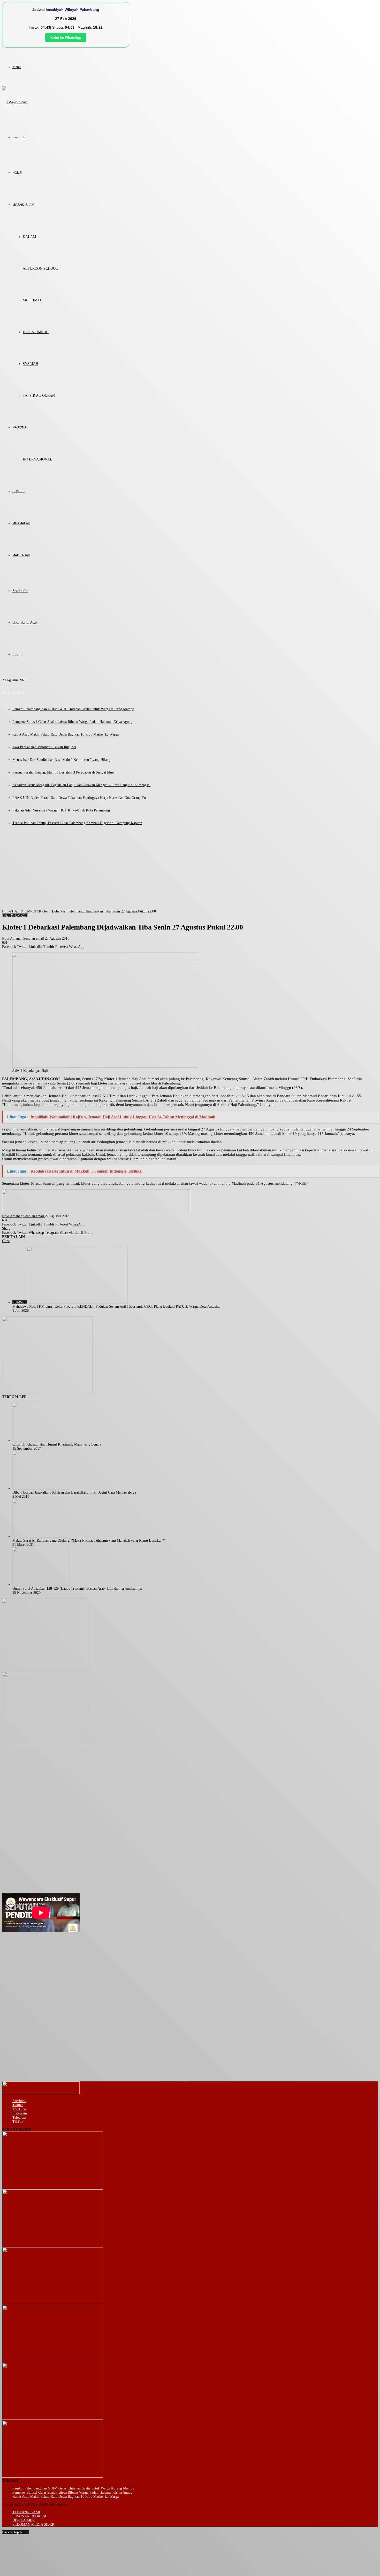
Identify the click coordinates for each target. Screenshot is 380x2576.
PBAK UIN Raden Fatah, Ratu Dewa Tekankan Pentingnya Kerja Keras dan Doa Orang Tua (80, 798)
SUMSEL (19, 491)
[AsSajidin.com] (15, 102)
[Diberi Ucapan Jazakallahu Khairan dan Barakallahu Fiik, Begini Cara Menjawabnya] (41, 1488)
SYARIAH (31, 364)
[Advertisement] (190, 871)
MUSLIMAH (33, 300)
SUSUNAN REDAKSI (29, 2516)
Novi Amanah (12, 938)
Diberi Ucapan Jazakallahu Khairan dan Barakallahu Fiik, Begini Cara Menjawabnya (74, 1492)
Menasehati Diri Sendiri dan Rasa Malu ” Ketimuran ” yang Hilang (61, 760)
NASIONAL (20, 427)
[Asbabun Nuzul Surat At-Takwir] (52, 2476)
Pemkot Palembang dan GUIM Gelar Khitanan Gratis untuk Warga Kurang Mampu (73, 709)
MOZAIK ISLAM (23, 205)
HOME (17, 173)
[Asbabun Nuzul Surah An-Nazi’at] (52, 2419)
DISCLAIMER (24, 2520)
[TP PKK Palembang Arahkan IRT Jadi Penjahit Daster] (52, 2303)
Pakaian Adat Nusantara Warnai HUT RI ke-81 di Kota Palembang (61, 810)
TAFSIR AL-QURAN (39, 396)
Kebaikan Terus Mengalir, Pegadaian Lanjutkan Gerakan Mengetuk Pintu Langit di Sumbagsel (81, 785)
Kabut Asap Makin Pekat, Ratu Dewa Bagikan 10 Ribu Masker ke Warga (66, 734)
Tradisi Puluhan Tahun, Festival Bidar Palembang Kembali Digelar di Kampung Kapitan (77, 823)
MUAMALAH (21, 523)
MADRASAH (21, 555)
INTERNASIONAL (37, 459)
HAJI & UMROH (36, 332)
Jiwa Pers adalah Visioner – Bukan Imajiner (44, 747)
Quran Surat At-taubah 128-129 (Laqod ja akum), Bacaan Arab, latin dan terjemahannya (77, 1588)
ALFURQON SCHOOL (40, 268)
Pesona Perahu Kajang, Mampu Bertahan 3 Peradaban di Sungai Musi (63, 772)
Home (6, 911)
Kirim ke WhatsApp (66, 38)
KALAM (29, 237)
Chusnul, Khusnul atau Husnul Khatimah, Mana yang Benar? (57, 1444)
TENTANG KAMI (26, 2512)
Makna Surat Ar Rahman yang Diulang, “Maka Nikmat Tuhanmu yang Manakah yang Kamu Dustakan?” (89, 1540)
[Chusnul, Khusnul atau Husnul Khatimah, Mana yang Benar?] (41, 1440)
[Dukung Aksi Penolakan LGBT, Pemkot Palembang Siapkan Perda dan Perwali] (52, 2187)
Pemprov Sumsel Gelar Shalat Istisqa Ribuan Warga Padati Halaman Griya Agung (72, 722)
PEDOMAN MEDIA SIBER (33, 2524)
